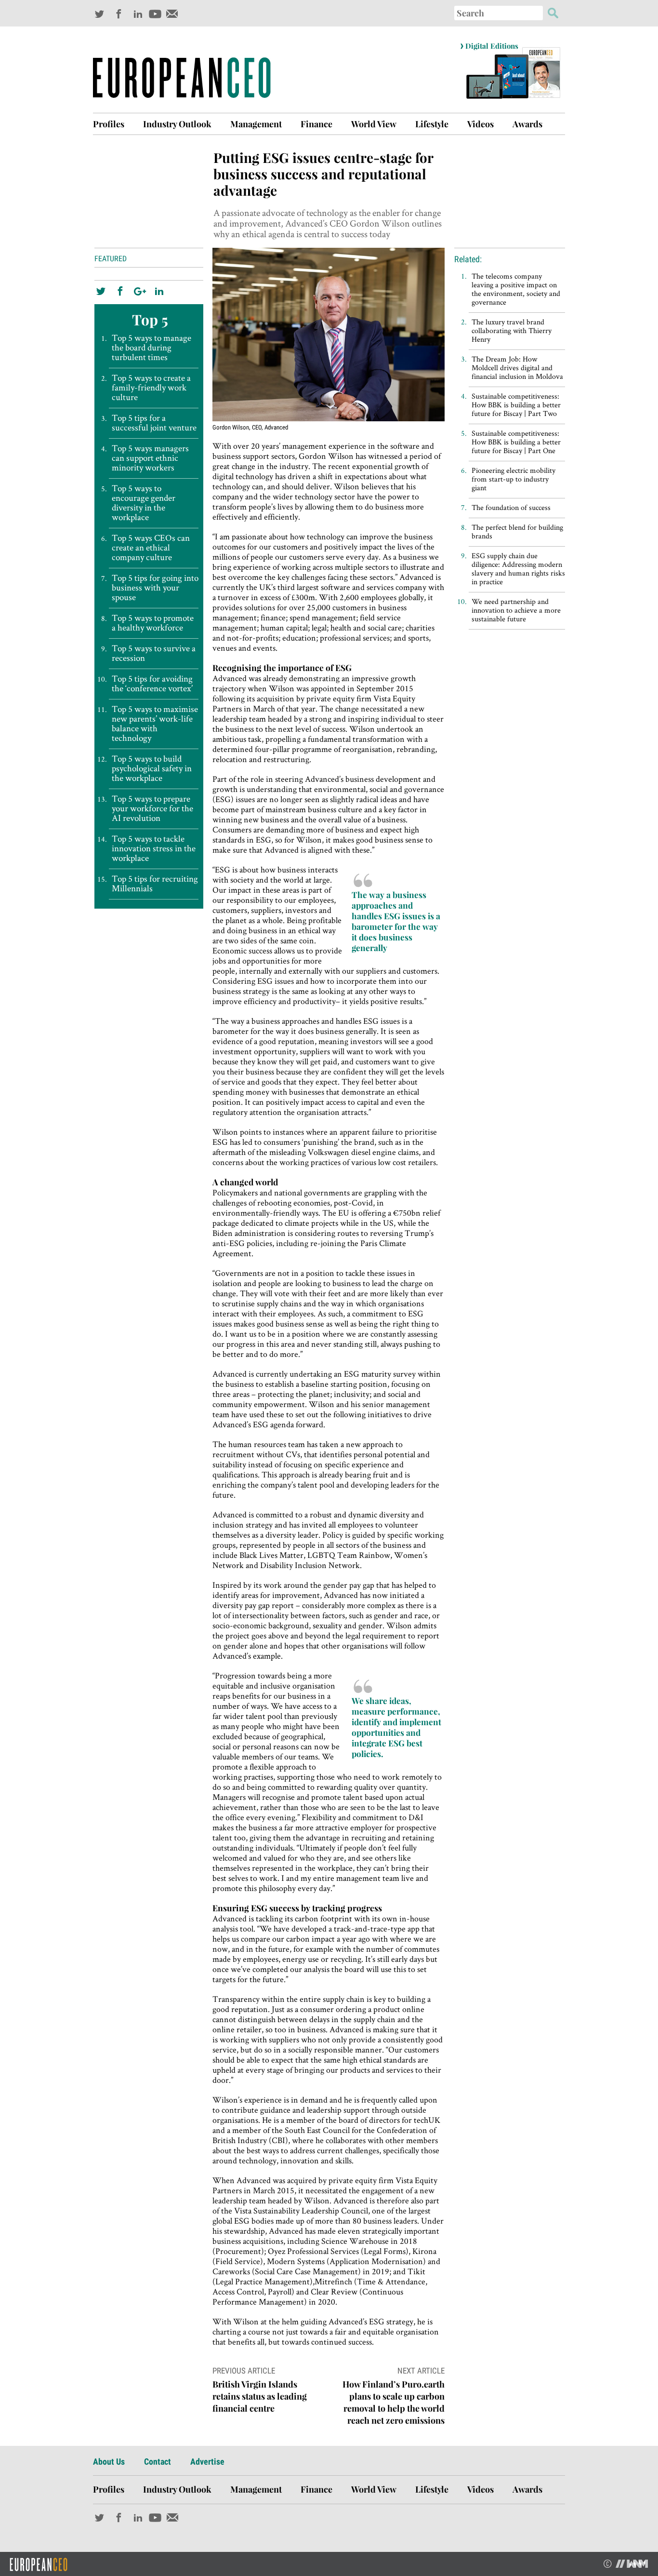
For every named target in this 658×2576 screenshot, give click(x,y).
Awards (527, 124)
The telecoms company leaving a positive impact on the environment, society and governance (516, 289)
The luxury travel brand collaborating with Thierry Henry (512, 330)
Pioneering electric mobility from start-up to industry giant (513, 479)
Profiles (109, 124)
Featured (111, 259)
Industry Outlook (177, 124)
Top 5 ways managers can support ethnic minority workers (150, 458)
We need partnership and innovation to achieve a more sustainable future (516, 610)
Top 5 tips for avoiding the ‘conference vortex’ (152, 684)
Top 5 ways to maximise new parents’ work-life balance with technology (155, 724)
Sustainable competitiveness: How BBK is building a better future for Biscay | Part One (516, 442)
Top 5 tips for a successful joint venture (154, 423)
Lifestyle (432, 124)
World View (374, 124)
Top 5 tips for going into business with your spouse (155, 588)
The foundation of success (511, 507)
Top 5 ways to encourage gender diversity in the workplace (144, 503)
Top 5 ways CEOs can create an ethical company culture (151, 548)
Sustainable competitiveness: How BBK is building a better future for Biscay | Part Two (516, 405)
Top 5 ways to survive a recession (154, 653)
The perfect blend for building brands (517, 531)
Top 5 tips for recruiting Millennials (155, 884)
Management (256, 124)
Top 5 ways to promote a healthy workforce (153, 623)
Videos (480, 124)
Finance (316, 124)
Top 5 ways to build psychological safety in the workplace (152, 768)
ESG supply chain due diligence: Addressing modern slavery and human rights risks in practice (518, 569)
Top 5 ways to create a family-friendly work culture (151, 388)
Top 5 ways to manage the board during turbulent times (151, 348)
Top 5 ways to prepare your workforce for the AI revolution (152, 808)
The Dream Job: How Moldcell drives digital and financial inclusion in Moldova (517, 368)
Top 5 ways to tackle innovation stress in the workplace (154, 848)
